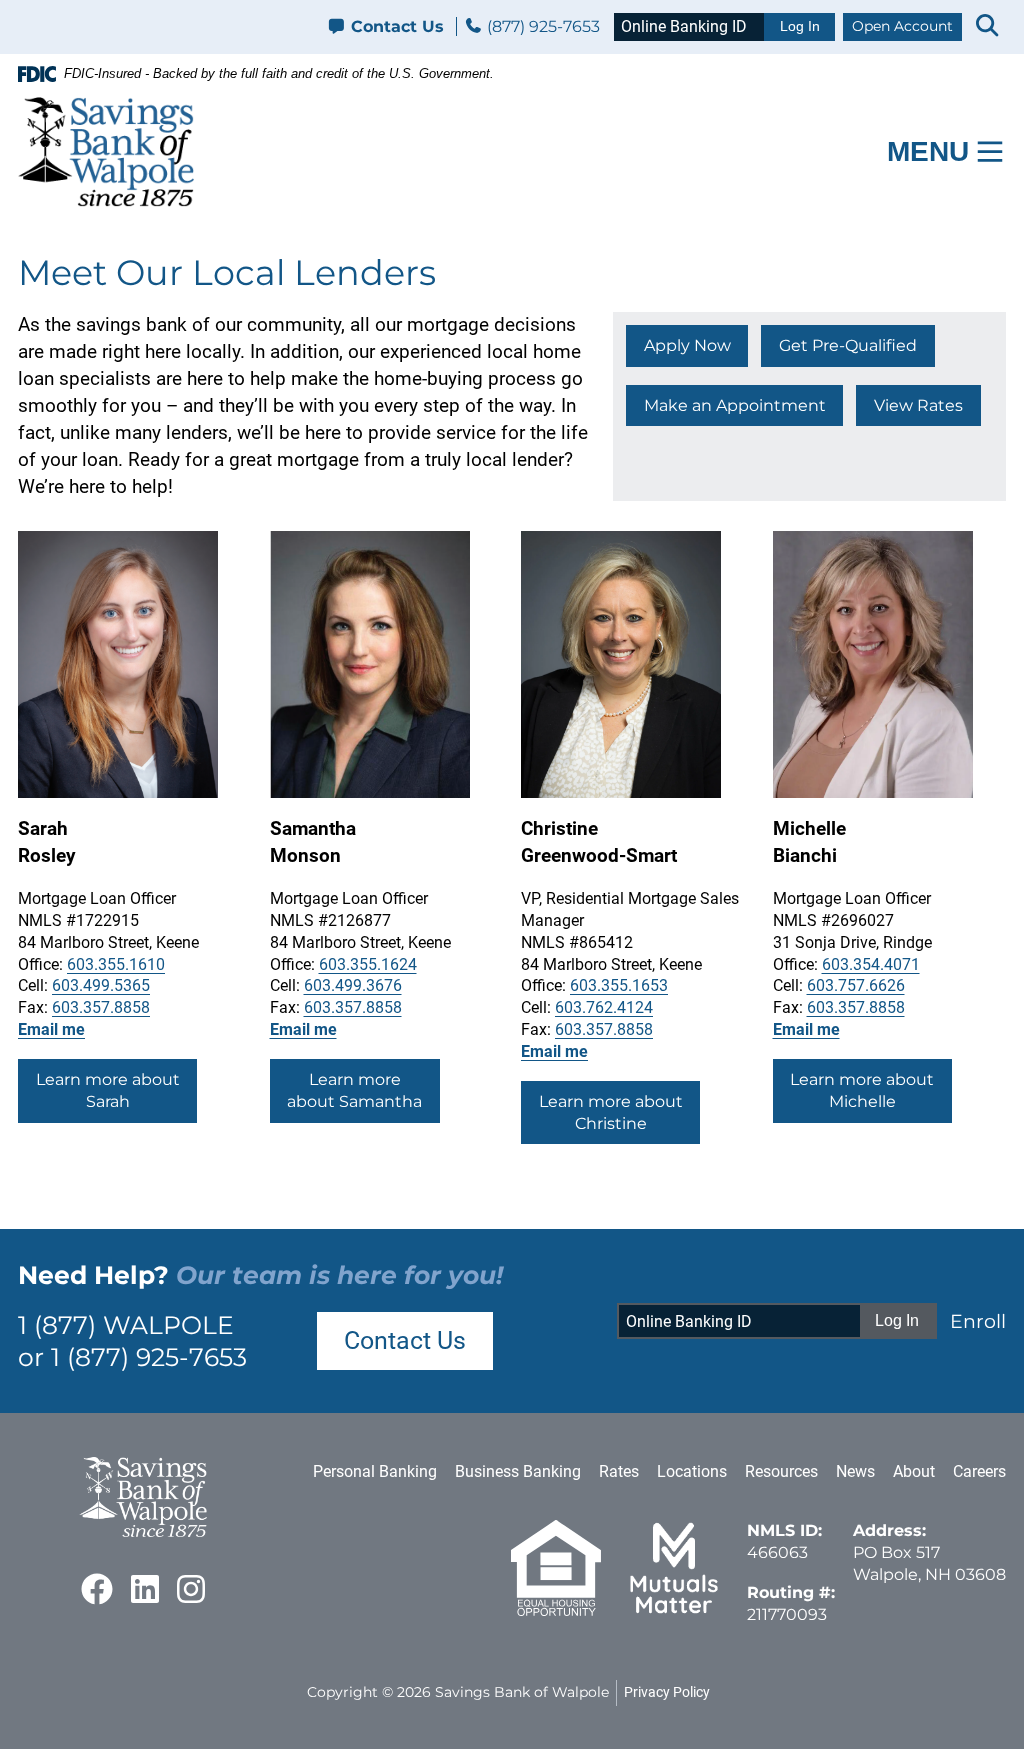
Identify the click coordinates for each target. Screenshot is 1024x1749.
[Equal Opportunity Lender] (556, 1610)
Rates (619, 1471)
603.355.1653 (619, 985)
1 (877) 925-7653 (149, 1357)
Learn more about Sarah (108, 1090)
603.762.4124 (604, 1007)
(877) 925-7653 (541, 26)
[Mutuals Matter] (674, 1610)
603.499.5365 (101, 985)
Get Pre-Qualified (848, 345)
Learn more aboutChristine (611, 1112)
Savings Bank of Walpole (522, 1692)
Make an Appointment (735, 405)
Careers (979, 1471)
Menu (928, 151)
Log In (800, 26)
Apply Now (687, 345)
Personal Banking (375, 1471)
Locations (692, 1471)
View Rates (918, 405)
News (855, 1471)
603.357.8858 (101, 1007)
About (914, 1471)
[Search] (987, 27)
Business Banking (518, 1471)
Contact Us (397, 26)
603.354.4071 (871, 964)
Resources (781, 1471)
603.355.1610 (116, 964)
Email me (51, 1029)
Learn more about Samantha (354, 1090)
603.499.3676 (353, 985)
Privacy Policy (667, 1692)
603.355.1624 (368, 964)
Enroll (978, 1321)
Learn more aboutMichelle (862, 1090)
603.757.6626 (856, 985)
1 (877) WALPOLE (126, 1325)
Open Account (902, 26)
